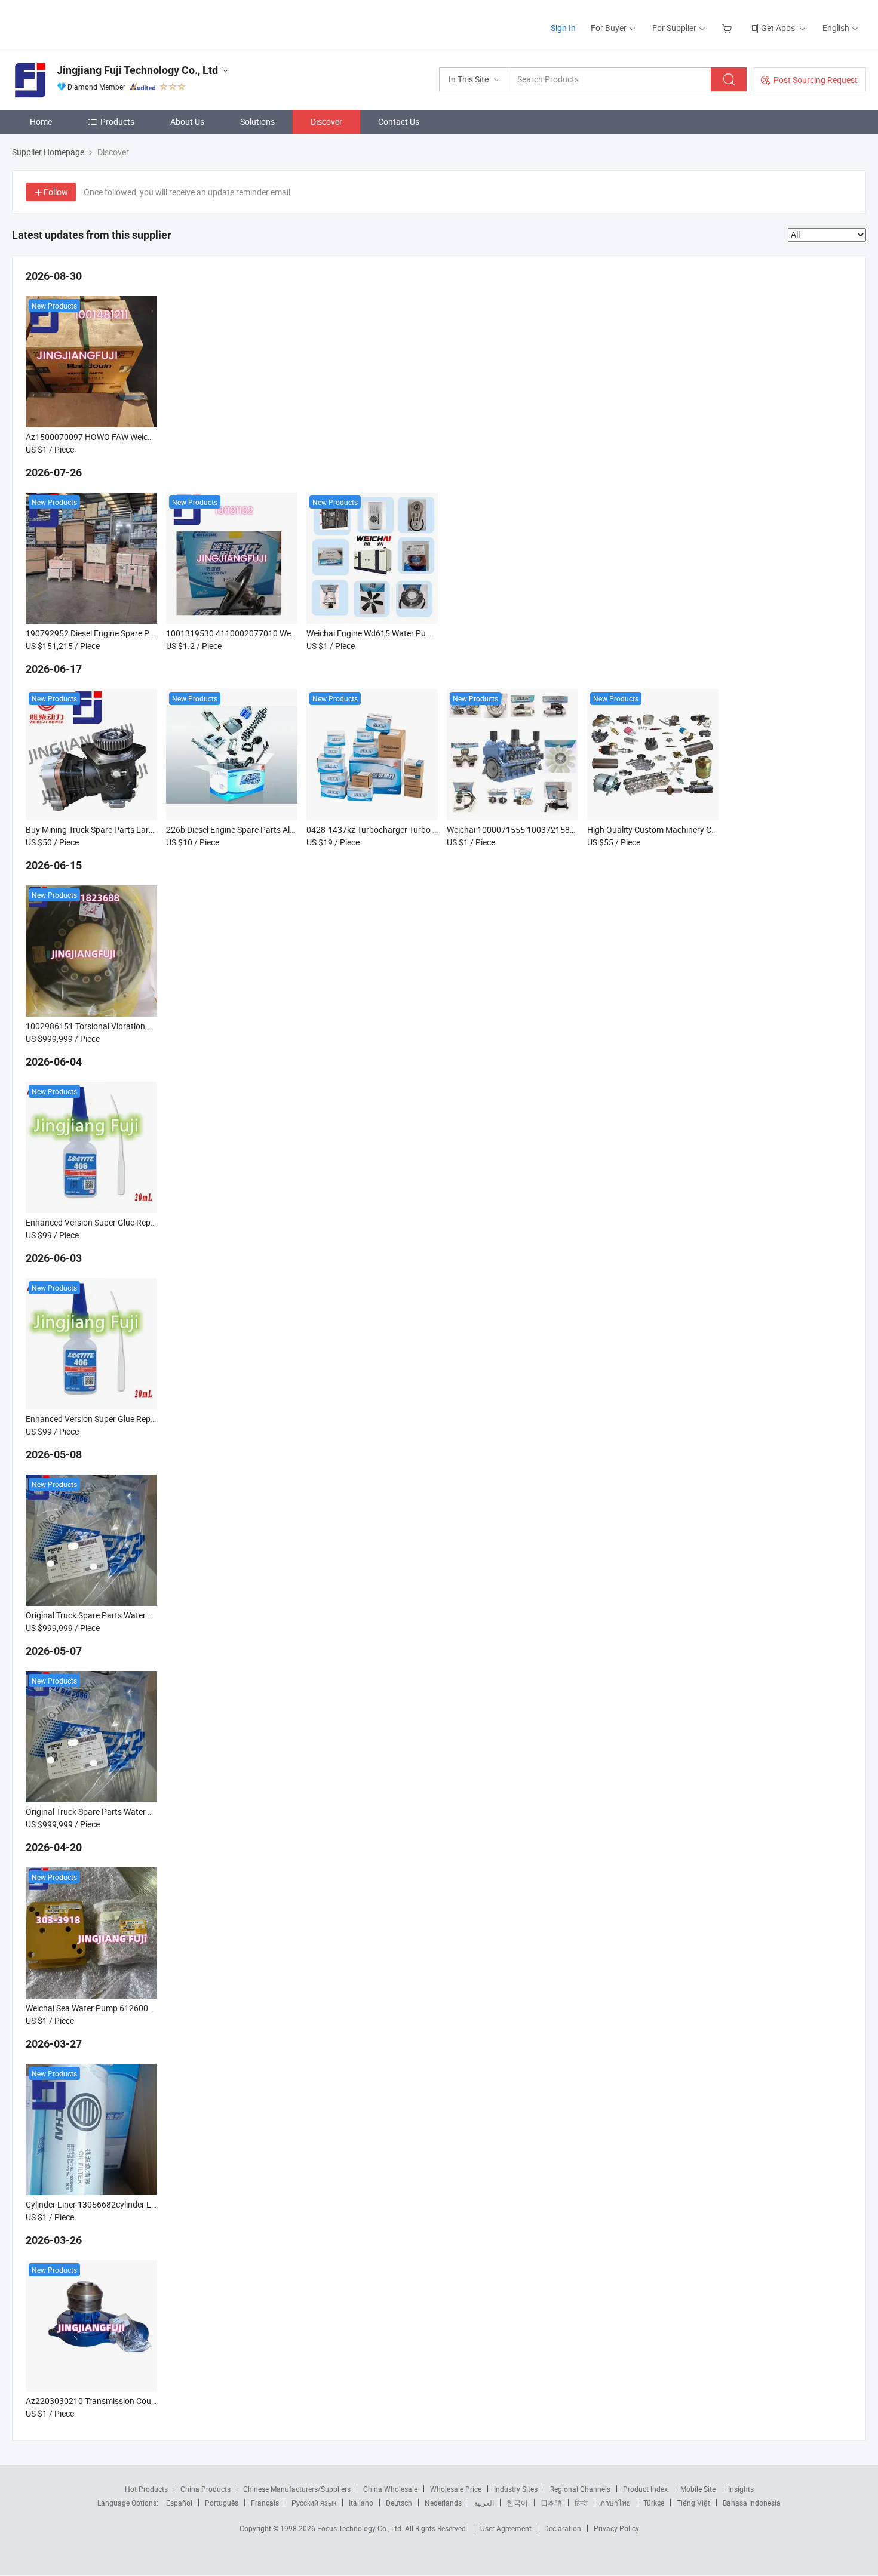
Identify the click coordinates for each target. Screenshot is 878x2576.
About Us (187, 121)
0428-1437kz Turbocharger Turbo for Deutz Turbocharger (412, 830)
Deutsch (399, 2503)
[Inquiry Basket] (728, 28)
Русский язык (314, 2503)
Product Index (645, 2489)
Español (179, 2503)
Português (222, 2503)
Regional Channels (580, 2489)
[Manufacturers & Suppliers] (89, 24)
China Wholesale (390, 2489)
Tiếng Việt (693, 2503)
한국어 (517, 2503)
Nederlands (443, 2503)
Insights (741, 2489)
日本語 (551, 2503)
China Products (205, 2489)
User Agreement (506, 2528)
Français (265, 2503)
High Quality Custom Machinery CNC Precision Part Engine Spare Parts (718, 830)
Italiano (361, 2503)
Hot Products (146, 2489)
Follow (56, 192)
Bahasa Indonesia (752, 2503)
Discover (326, 121)
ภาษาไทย (615, 2503)
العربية (484, 2503)
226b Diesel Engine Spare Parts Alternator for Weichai (265, 830)
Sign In (563, 28)
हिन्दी (581, 2503)
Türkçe (654, 2503)
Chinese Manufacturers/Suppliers (297, 2489)
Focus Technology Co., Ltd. (361, 2528)
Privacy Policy (616, 2528)
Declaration (563, 2528)
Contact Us (399, 121)
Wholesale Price (456, 2489)
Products (117, 121)
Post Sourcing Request (816, 80)
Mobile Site (698, 2489)
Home (41, 121)
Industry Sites (516, 2489)
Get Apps (778, 28)
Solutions (257, 121)
